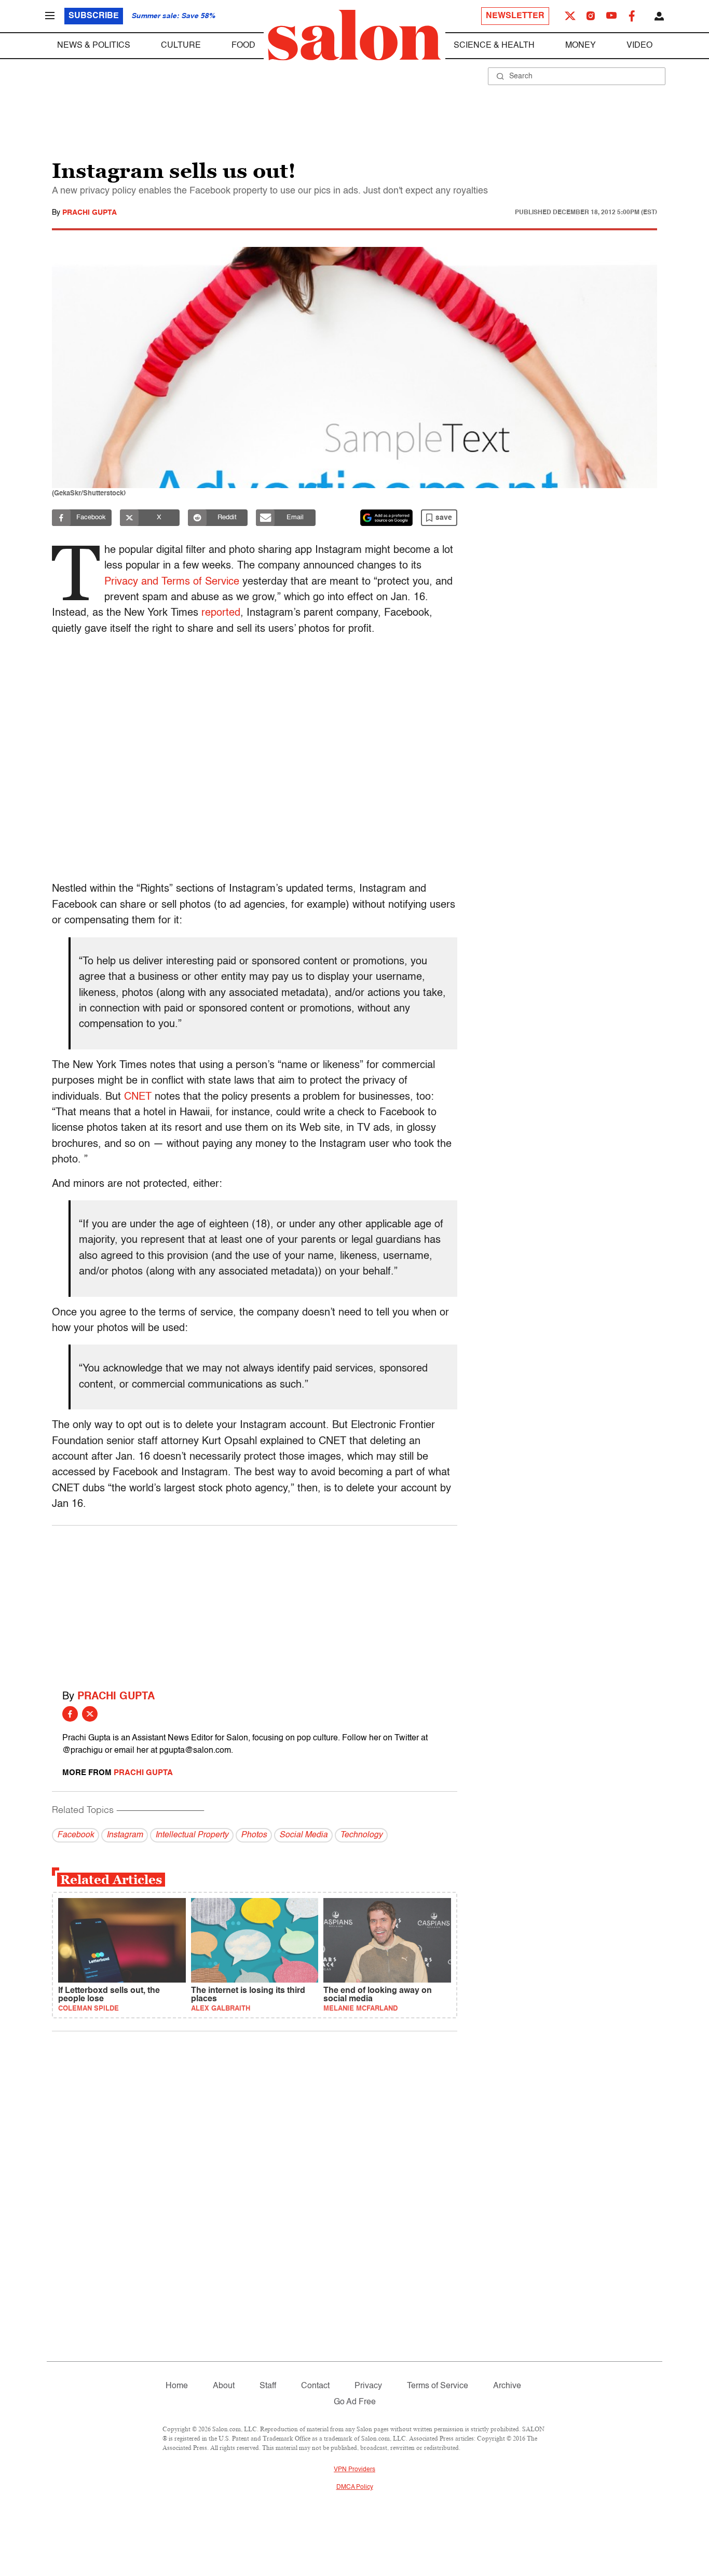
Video (639, 46)
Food (243, 46)
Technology (361, 1835)
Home (177, 2386)
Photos (254, 1835)
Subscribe (94, 16)
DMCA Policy (355, 2487)
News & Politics (94, 46)
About (224, 2386)
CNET (138, 1097)
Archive (507, 2386)
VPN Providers (354, 2470)
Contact (315, 2386)
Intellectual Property (192, 1835)
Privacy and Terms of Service (172, 582)
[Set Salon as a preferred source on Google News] (387, 518)
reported (221, 613)
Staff (268, 2386)
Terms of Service (438, 2386)
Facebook (76, 1835)
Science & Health (494, 46)
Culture (181, 46)
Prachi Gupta (90, 213)
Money (581, 46)
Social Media (303, 1835)
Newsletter (515, 16)
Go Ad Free (355, 2402)
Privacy (368, 2386)
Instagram (125, 1835)
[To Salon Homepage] (354, 35)
